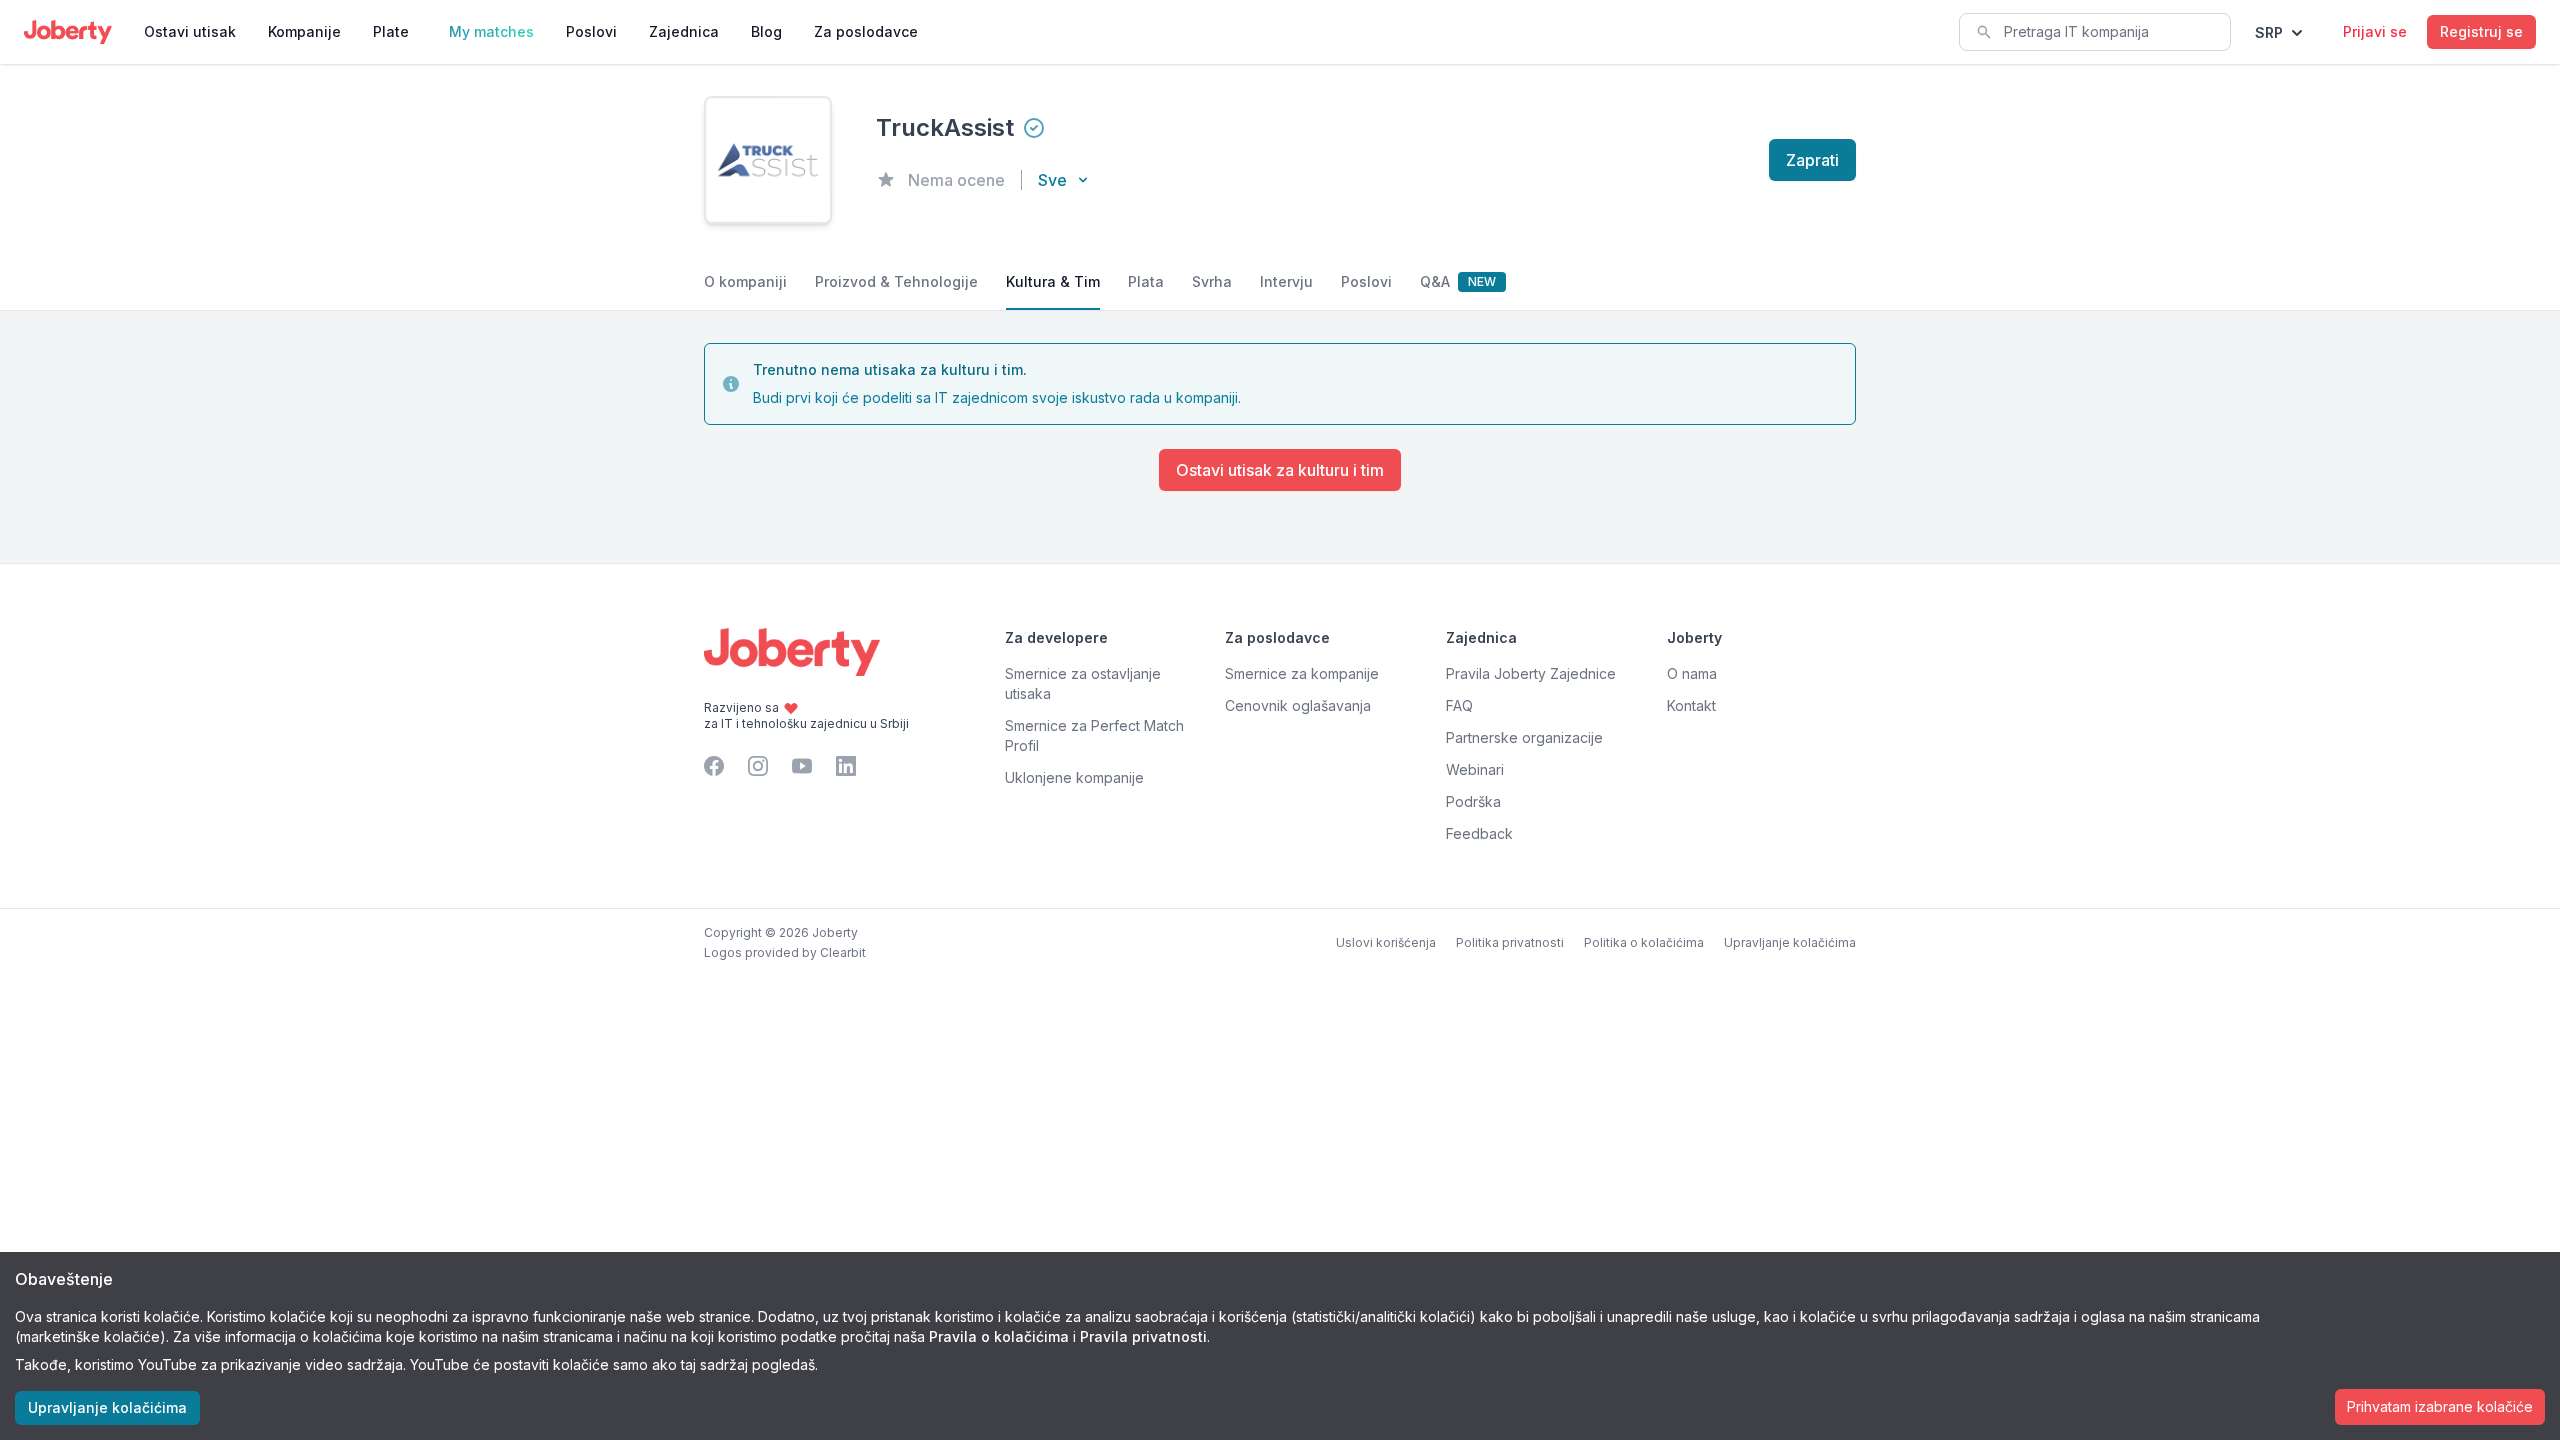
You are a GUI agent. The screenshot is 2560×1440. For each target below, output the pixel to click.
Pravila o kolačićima (999, 1336)
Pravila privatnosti (1143, 1336)
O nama (1692, 673)
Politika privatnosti (1510, 942)
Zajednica (684, 31)
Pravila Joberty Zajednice (1531, 673)
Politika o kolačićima (1644, 942)
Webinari (1475, 769)
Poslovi (591, 31)
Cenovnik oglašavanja (1298, 705)
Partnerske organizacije (1524, 737)
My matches (491, 31)
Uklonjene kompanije (1074, 777)
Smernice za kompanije (1302, 673)
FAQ (1459, 705)
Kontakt (1691, 705)
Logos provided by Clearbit (785, 952)
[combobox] (2095, 32)
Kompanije (304, 31)
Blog (766, 31)
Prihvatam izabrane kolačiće (2440, 1406)
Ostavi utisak (190, 31)
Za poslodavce (866, 31)
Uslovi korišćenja (1386, 942)
